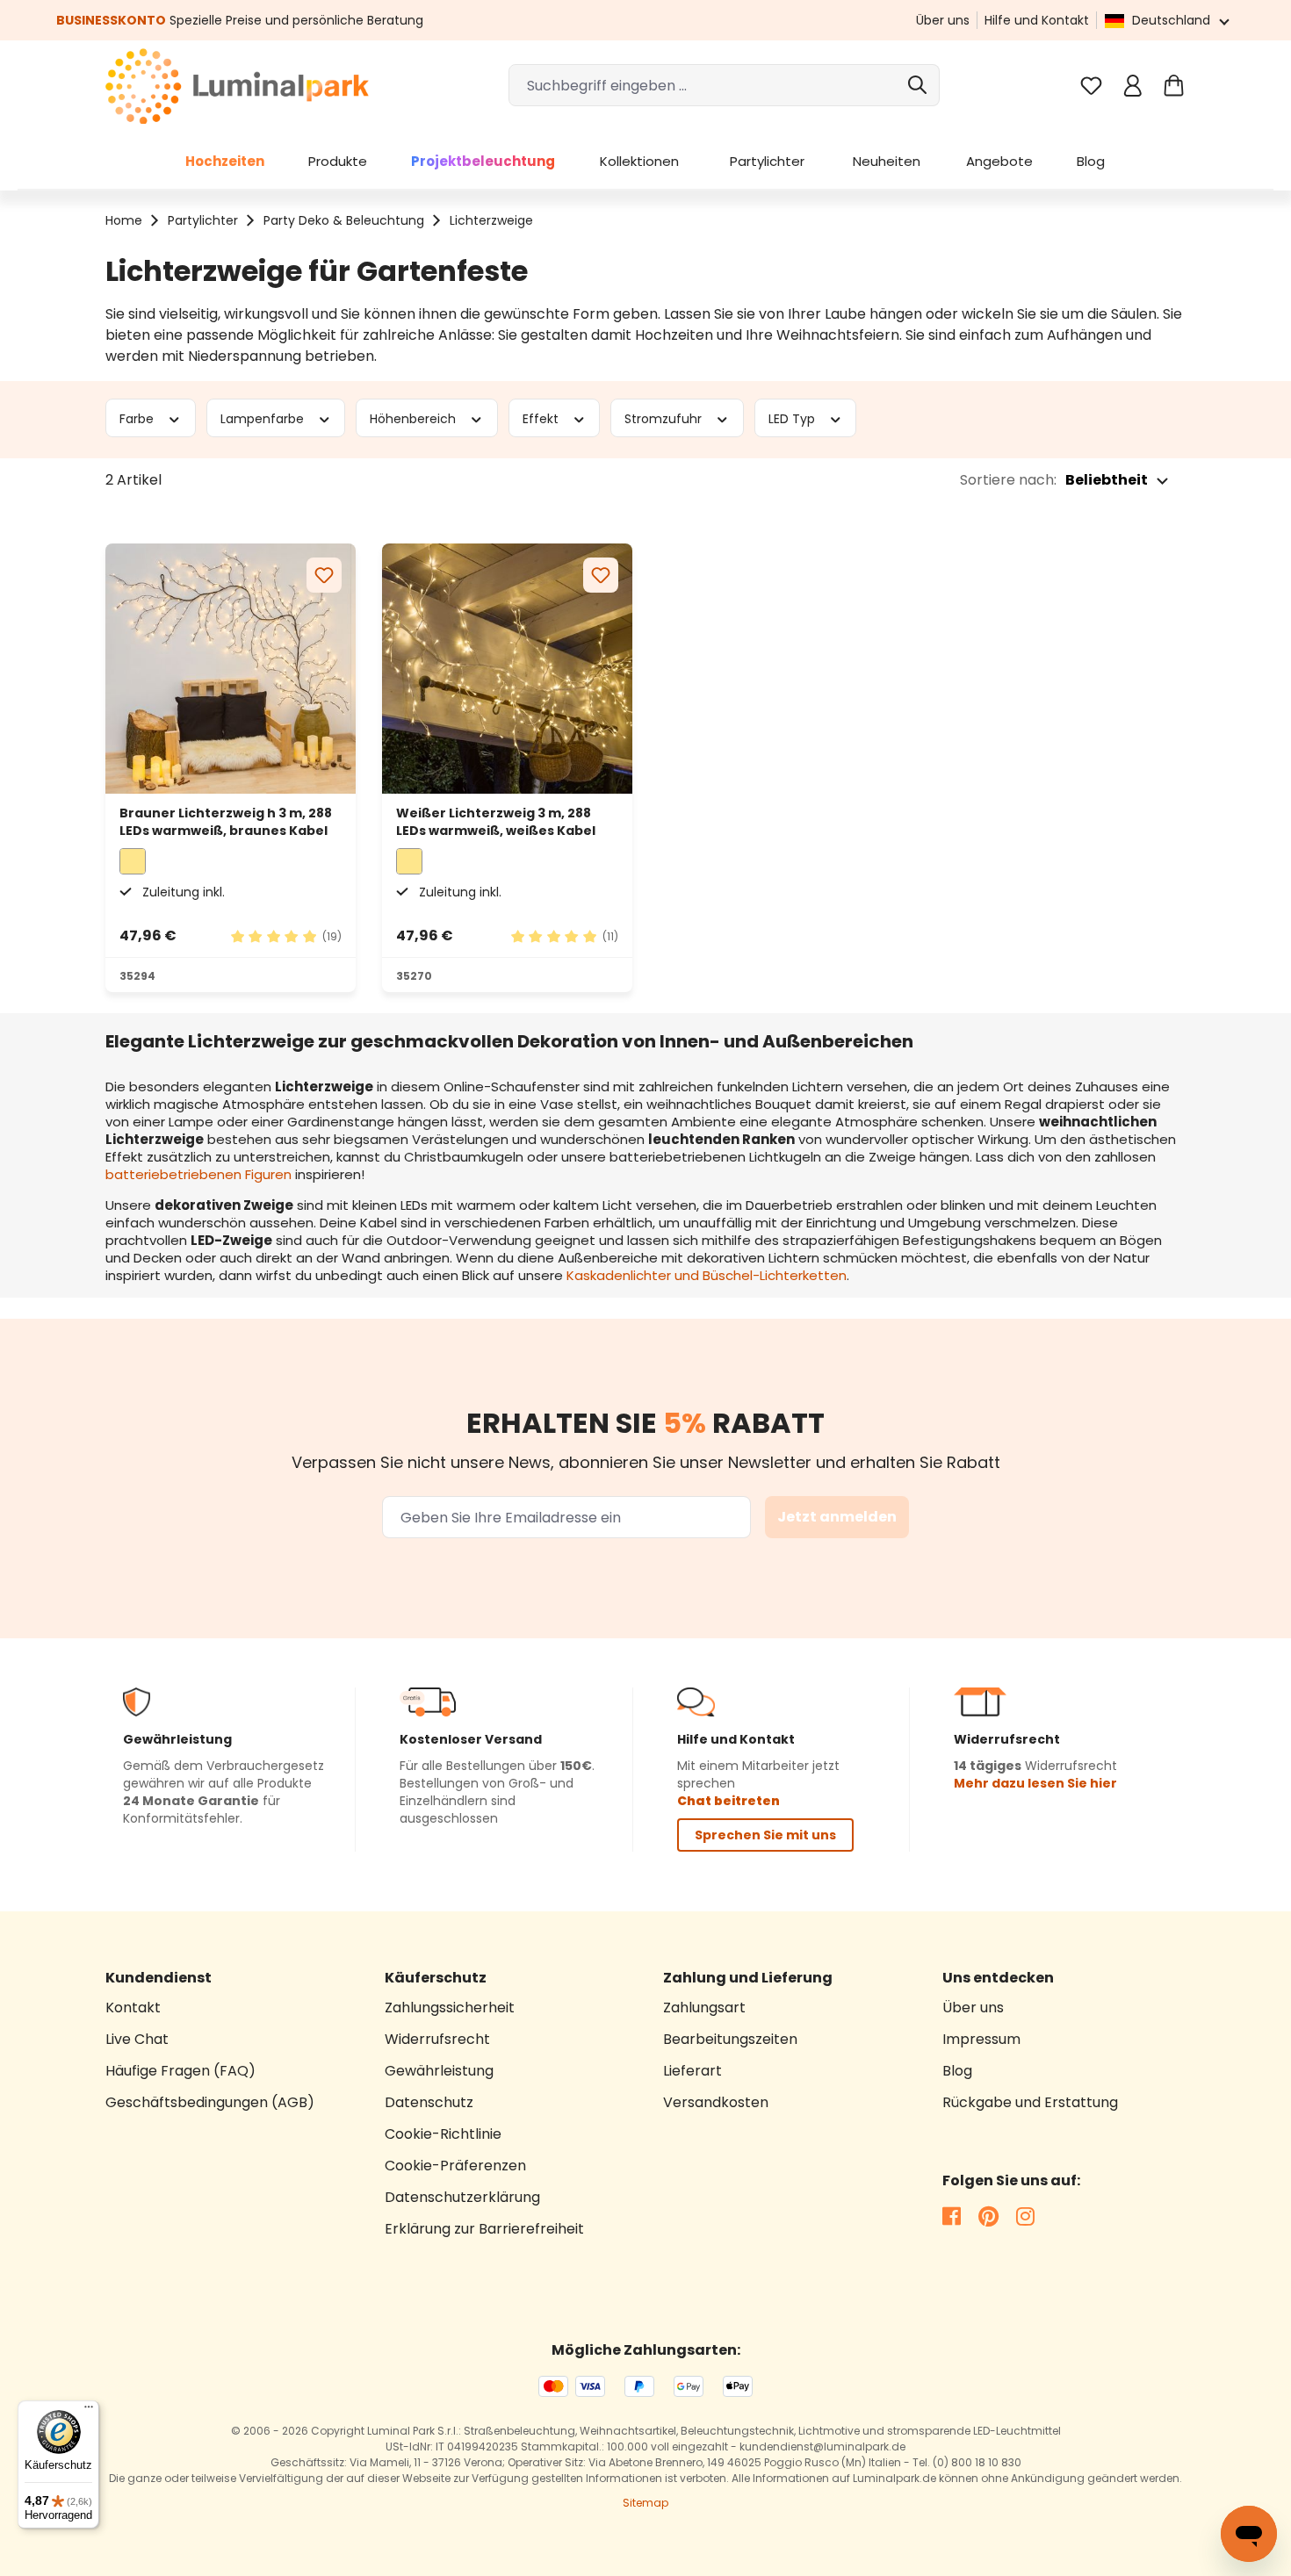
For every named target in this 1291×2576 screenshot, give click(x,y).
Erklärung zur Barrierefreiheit (484, 2229)
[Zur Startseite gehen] (237, 86)
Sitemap (645, 2503)
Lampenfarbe (264, 418)
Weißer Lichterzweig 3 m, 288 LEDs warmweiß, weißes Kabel (496, 822)
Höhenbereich (415, 418)
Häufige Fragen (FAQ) (180, 2071)
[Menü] (89, 2411)
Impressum (981, 2039)
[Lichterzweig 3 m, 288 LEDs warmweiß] (507, 669)
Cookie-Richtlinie (443, 2134)
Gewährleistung (439, 2071)
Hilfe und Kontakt (1037, 20)
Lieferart (692, 2071)
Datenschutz (429, 2102)
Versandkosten (716, 2102)
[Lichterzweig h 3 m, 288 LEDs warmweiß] (231, 669)
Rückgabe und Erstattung (1030, 2102)
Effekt (542, 418)
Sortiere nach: (1008, 480)
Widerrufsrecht (437, 2039)
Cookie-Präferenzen (455, 2166)
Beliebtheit (1107, 480)
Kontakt (133, 2008)
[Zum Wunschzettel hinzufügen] (324, 575)
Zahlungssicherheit (450, 2008)
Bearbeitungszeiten (730, 2039)
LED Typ (793, 418)
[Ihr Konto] (1132, 86)
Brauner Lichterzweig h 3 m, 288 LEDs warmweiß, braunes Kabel (226, 822)
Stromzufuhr (665, 418)
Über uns (943, 20)
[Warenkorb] (1174, 86)
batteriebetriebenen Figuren (198, 1174)
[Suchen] (918, 85)
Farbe (138, 418)
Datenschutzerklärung (462, 2197)
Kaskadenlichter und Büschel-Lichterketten (707, 1275)
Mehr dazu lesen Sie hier (1035, 1783)
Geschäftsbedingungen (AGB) (210, 2102)
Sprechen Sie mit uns (765, 1835)
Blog (957, 2071)
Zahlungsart (704, 2008)
